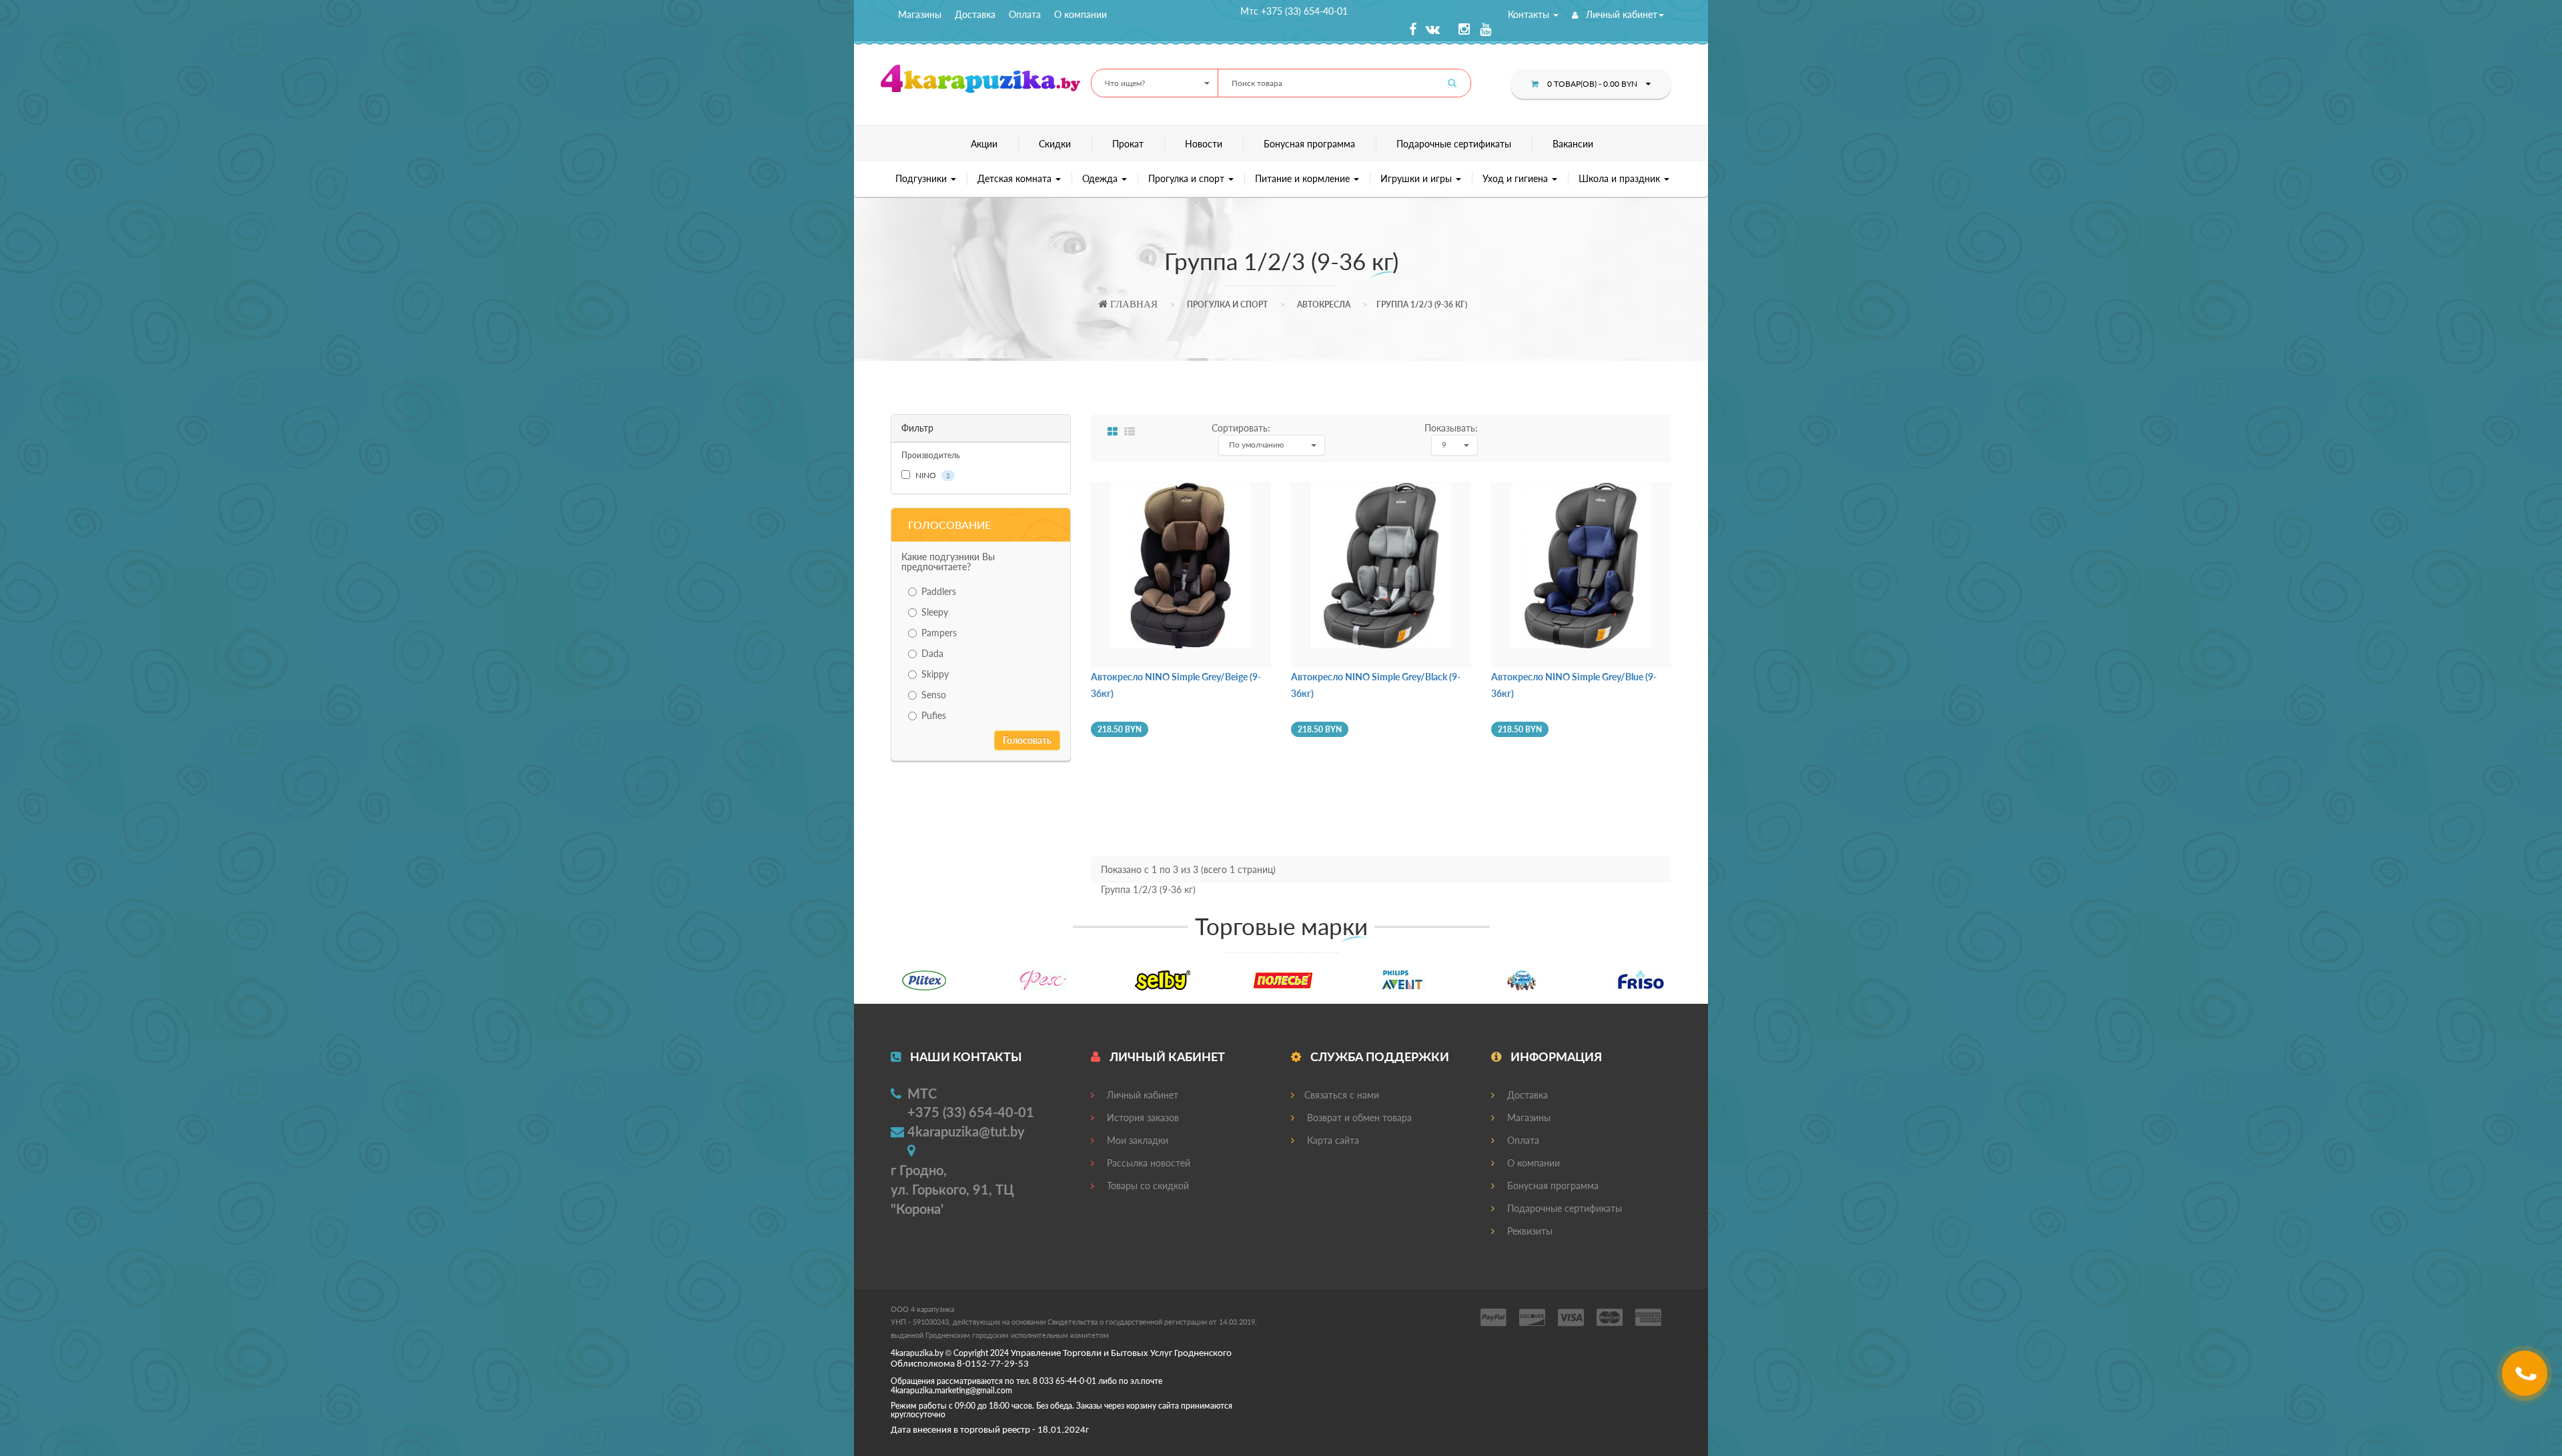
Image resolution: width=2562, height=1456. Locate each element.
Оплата (1025, 14)
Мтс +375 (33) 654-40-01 (1294, 11)
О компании (1081, 14)
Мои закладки (1136, 1140)
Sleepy (935, 612)
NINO (932, 475)
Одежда (1101, 178)
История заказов (1142, 1118)
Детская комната (1016, 178)
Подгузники (922, 178)
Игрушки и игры (1417, 178)
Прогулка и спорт (1188, 178)
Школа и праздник (1621, 178)
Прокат (1128, 144)
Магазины (920, 14)
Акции (984, 144)
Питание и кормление (1304, 178)
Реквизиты (1529, 1231)
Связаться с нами (1342, 1095)
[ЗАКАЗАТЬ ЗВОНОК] (2526, 1378)
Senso (934, 695)
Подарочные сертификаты (1454, 144)
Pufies (934, 715)
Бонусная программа (1309, 144)
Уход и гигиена (1517, 178)
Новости (1204, 144)
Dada (932, 653)
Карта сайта (1332, 1140)
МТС (922, 1093)
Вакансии (1573, 144)
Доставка (975, 14)
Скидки (1055, 144)
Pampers (939, 633)
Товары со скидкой (1147, 1186)
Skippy (935, 674)
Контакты (1530, 14)
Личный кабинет (1620, 14)
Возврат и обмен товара (1358, 1118)
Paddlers (939, 591)
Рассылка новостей (1147, 1163)
